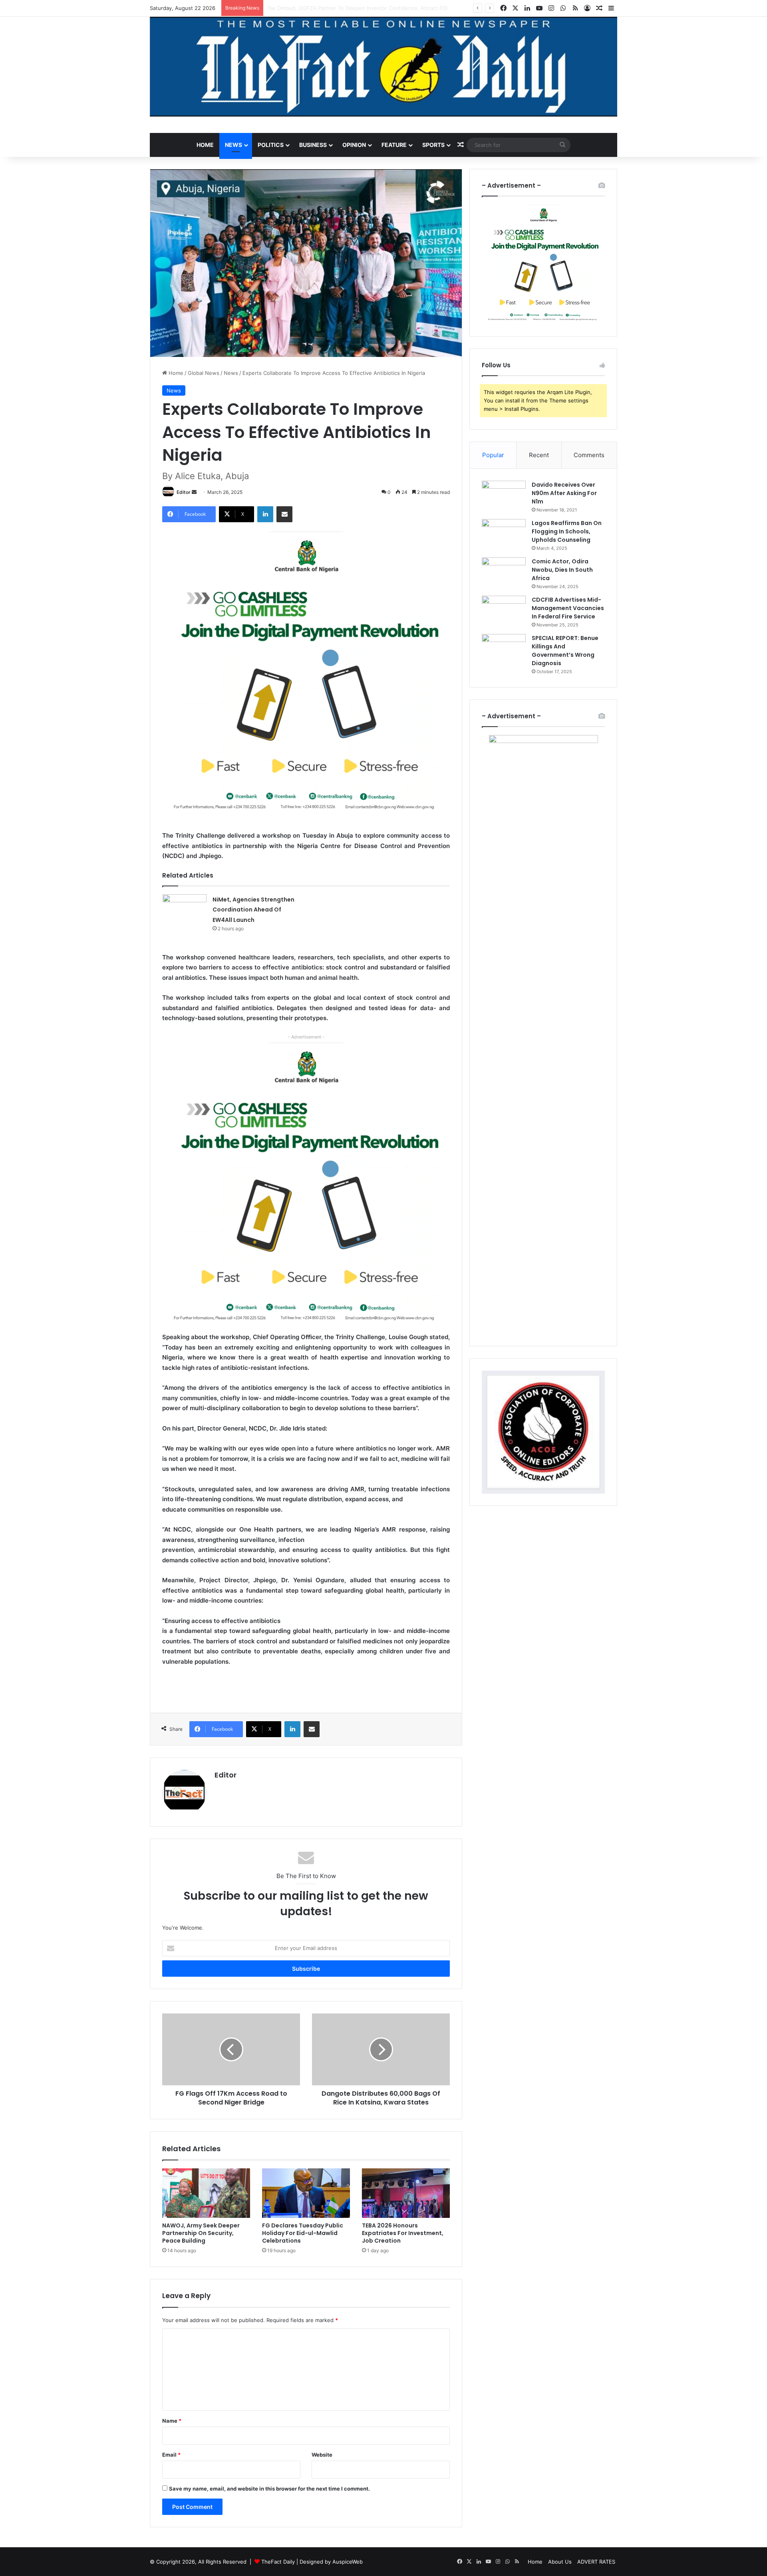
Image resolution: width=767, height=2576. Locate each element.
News (233, 145)
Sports (433, 145)
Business (313, 145)
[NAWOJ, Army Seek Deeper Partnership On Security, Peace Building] (206, 2193)
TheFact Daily (278, 2562)
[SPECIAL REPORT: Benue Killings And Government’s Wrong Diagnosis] (504, 649)
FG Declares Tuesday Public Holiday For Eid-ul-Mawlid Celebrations (303, 2233)
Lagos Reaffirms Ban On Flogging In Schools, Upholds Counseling (567, 531)
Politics (271, 145)
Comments (589, 455)
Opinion (354, 145)
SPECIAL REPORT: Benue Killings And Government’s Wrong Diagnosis (565, 651)
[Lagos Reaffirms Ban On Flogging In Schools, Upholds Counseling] (504, 534)
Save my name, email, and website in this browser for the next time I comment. (269, 2489)
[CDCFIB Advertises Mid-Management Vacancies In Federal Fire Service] (504, 611)
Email (171, 2455)
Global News (204, 373)
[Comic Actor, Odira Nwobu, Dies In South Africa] (504, 572)
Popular (493, 455)
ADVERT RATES (596, 2562)
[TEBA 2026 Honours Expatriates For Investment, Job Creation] (406, 2193)
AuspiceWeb (348, 2562)
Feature (394, 145)
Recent (539, 455)
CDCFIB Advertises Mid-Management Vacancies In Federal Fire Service (568, 608)
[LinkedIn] (265, 514)
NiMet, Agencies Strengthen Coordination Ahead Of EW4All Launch (352, 8)
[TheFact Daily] (383, 67)
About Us (560, 2562)
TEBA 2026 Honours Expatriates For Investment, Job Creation (403, 2233)
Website (322, 2455)
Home (205, 145)
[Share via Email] (284, 514)
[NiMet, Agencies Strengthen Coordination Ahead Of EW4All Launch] (185, 909)
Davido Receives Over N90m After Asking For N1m (564, 493)
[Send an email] (194, 492)
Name (172, 2421)
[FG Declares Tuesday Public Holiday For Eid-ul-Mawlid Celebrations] (306, 2193)
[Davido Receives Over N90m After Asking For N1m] (504, 496)
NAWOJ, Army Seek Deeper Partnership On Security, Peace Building (201, 2233)
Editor (184, 492)
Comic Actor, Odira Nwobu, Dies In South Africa (562, 570)
